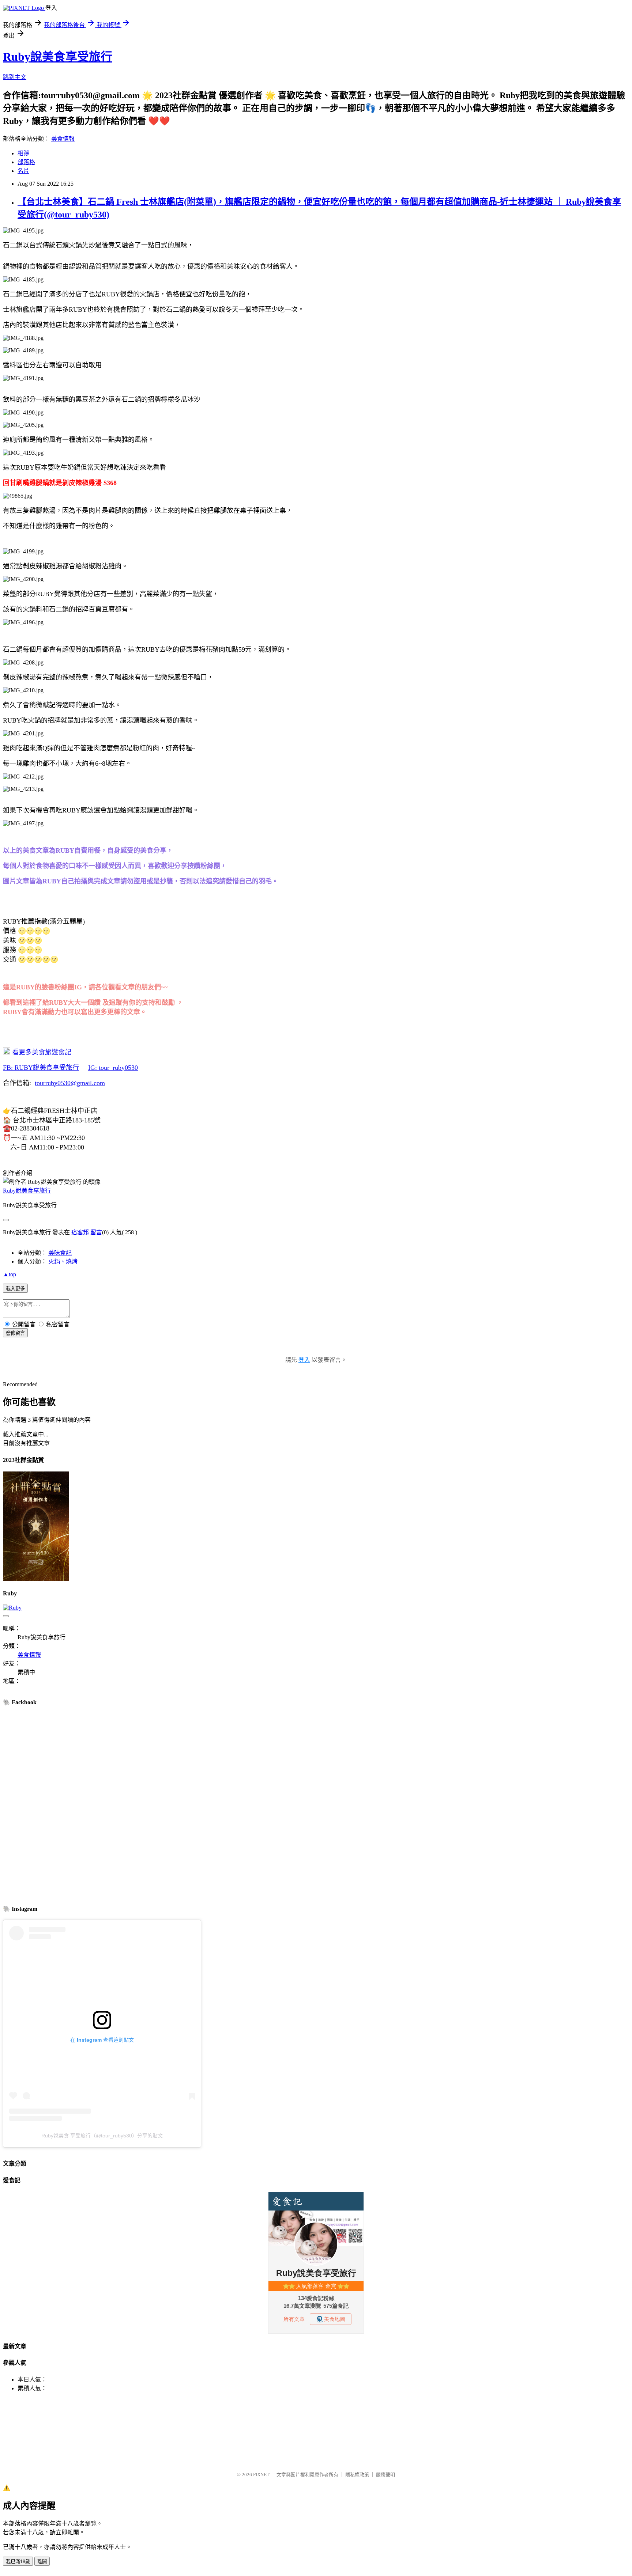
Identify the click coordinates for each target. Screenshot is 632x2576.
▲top (10, 1274)
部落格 (26, 162)
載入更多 (15, 1289)
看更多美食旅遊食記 (41, 1052)
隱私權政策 (357, 2475)
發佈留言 (15, 1333)
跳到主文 (15, 77)
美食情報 (63, 139)
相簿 (23, 153)
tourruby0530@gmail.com (70, 1083)
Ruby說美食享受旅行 (58, 57)
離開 (42, 2562)
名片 (23, 171)
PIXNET (261, 2475)
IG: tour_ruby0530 (113, 1068)
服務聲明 (385, 2475)
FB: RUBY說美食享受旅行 (41, 1068)
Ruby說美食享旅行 (27, 1191)
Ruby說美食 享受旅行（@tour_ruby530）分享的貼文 (102, 2136)
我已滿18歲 (18, 2562)
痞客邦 (80, 1232)
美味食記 (60, 1253)
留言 (96, 1232)
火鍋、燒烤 (63, 1262)
